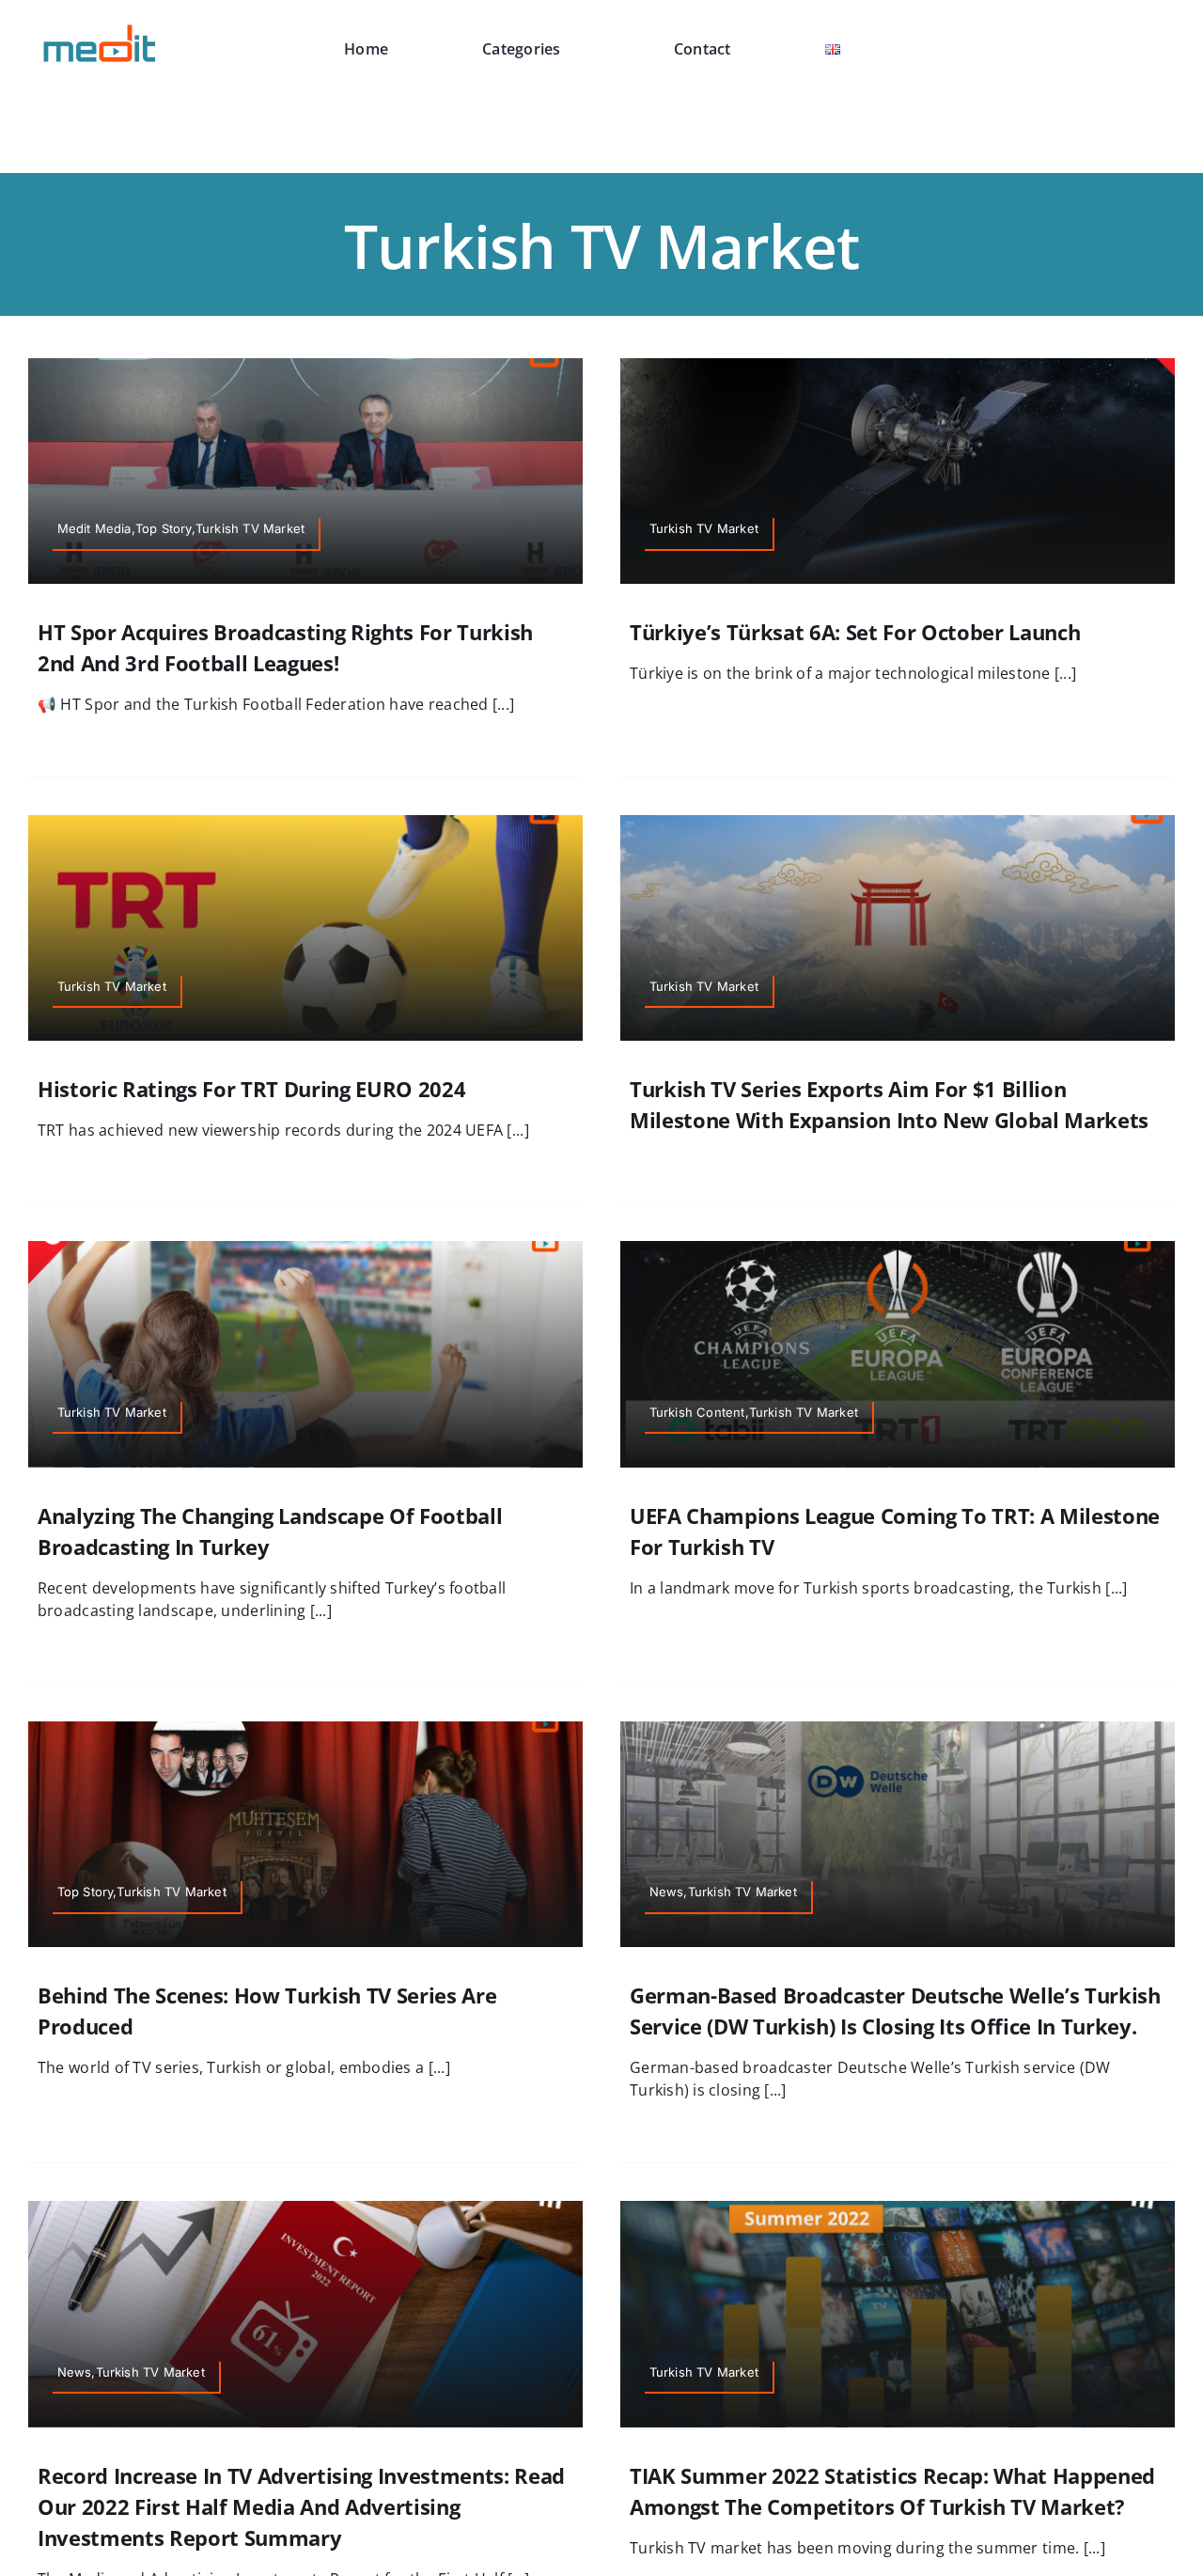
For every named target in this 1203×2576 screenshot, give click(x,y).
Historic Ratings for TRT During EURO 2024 (251, 1089)
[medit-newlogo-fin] (101, 27)
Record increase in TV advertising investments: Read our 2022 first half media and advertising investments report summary (301, 2506)
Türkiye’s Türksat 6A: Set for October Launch (855, 632)
